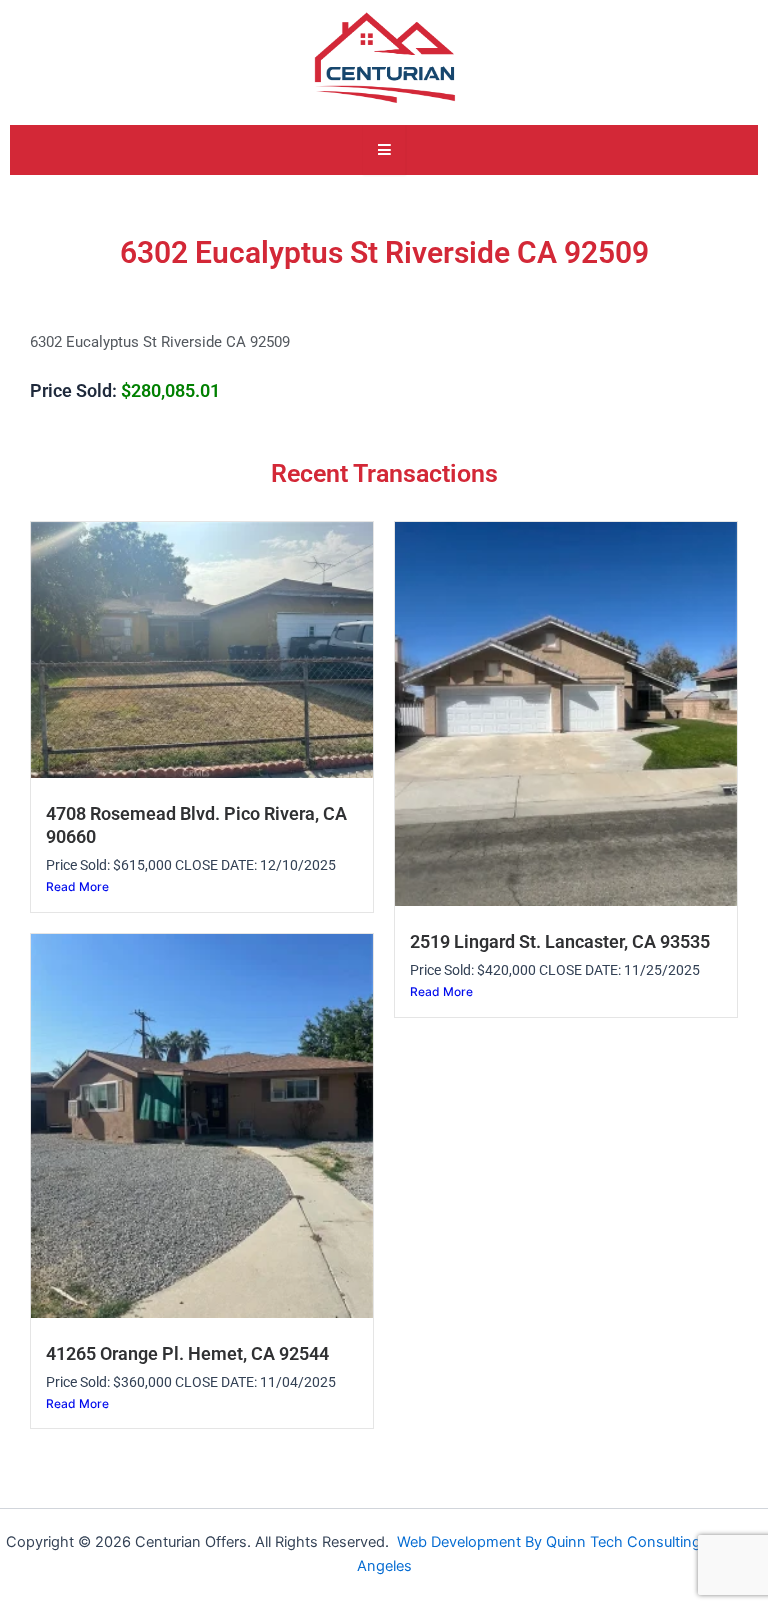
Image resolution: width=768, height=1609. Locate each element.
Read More (77, 886)
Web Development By (471, 1542)
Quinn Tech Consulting (625, 1542)
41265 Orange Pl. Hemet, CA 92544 (187, 1354)
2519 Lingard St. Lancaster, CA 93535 (560, 942)
